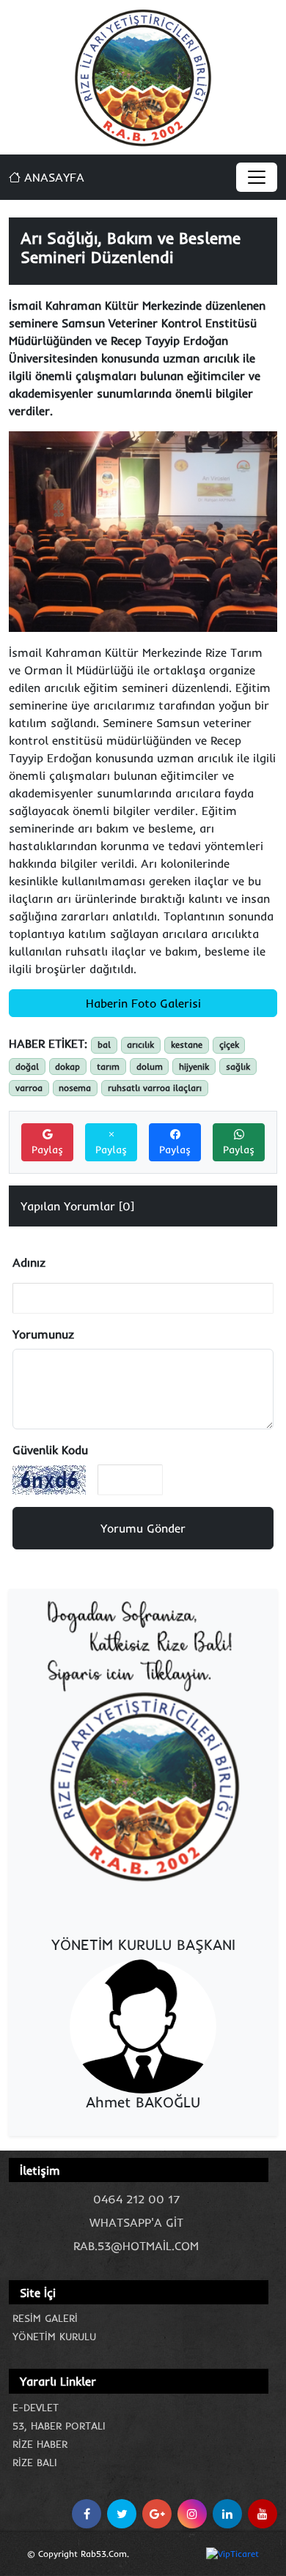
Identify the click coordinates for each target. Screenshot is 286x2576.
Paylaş (47, 1150)
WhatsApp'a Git (136, 2222)
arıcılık (140, 1045)
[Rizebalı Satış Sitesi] (143, 1743)
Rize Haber (40, 2444)
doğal (27, 1066)
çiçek (229, 1045)
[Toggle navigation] (257, 177)
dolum (150, 1066)
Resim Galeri (45, 2318)
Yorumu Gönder (143, 1528)
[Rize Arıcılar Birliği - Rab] (143, 76)
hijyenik (194, 1066)
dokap (67, 1066)
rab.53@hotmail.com (136, 2246)
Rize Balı (35, 2463)
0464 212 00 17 (136, 2199)
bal (104, 1045)
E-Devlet (36, 2408)
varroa (29, 1088)
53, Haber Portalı (59, 2426)
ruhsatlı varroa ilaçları (155, 1088)
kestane (187, 1045)
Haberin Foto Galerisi (143, 1003)
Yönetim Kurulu (54, 2337)
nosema (75, 1088)
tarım (108, 1066)
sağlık (238, 1066)
